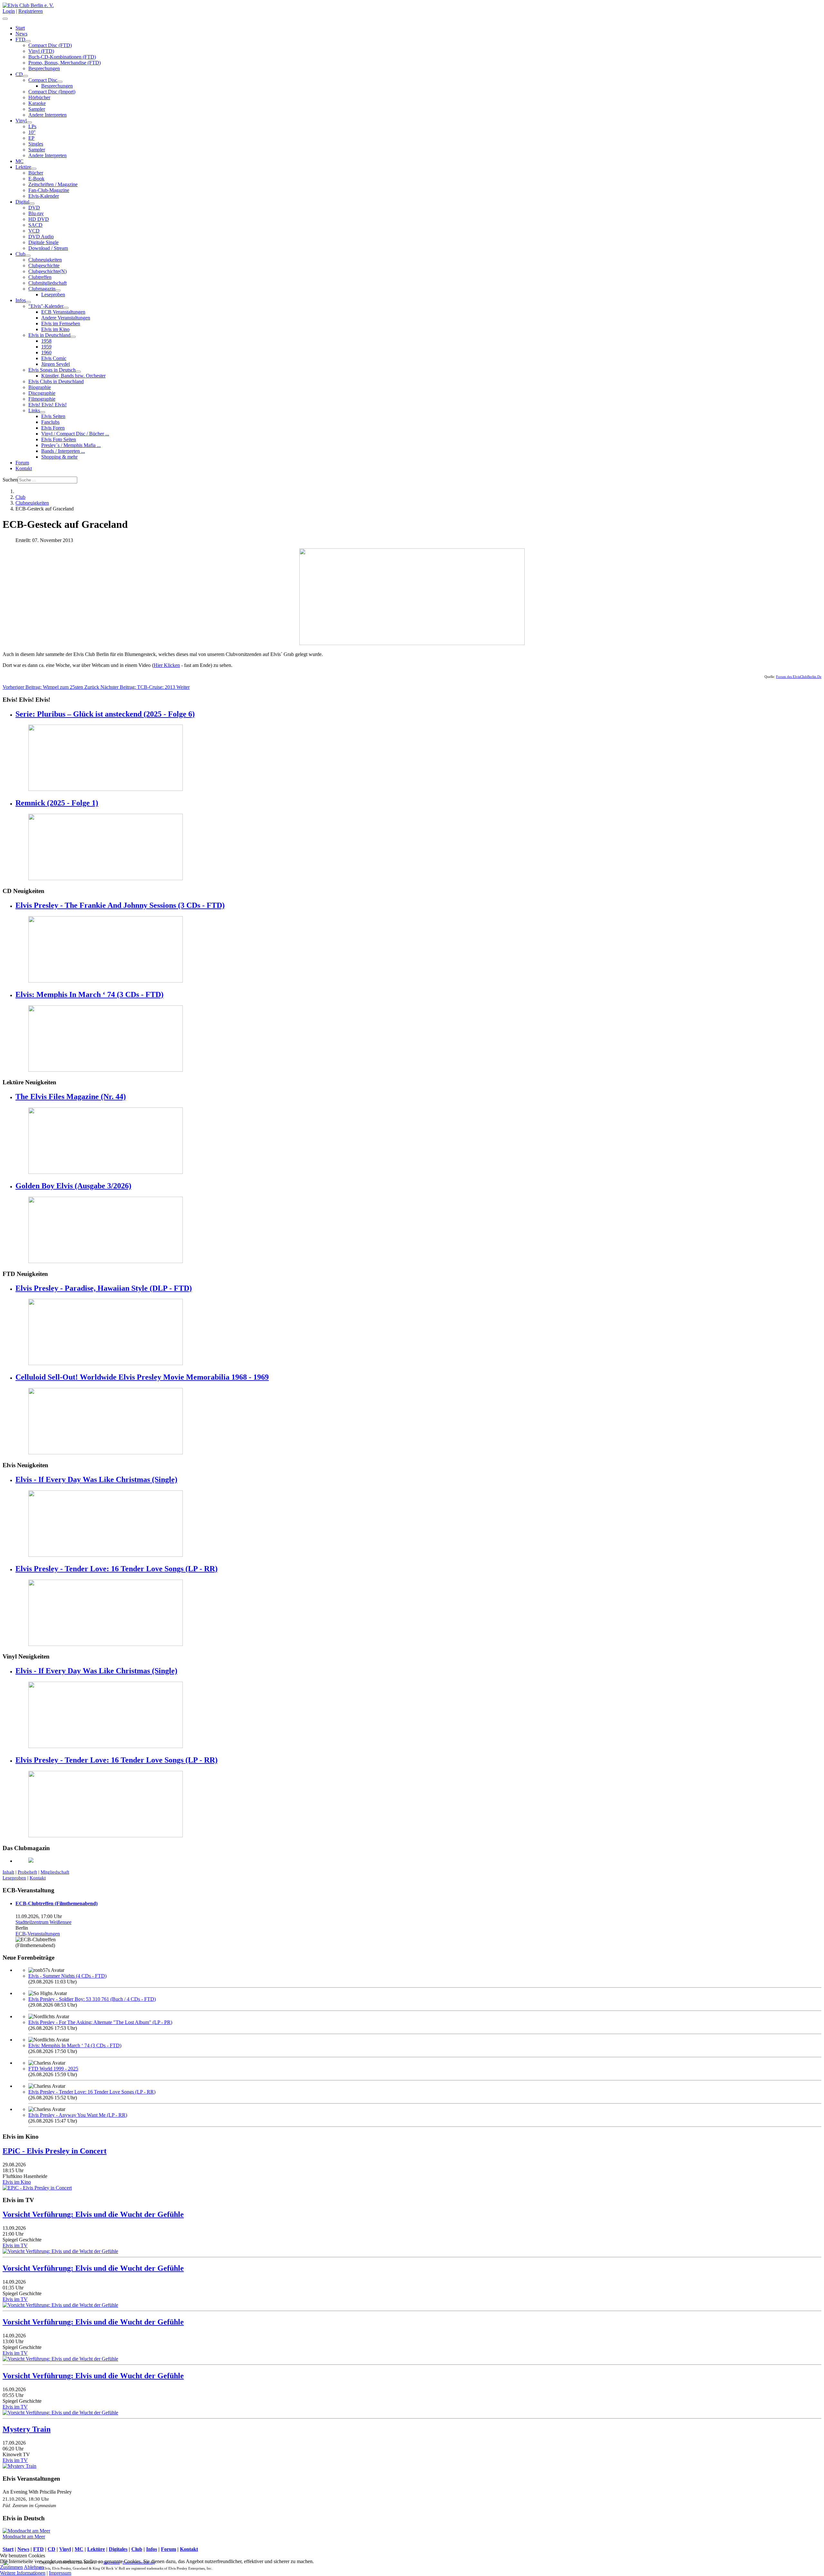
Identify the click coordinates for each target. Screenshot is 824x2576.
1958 (46, 341)
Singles (36, 144)
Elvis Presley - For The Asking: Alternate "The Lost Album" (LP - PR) (100, 2022)
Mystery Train (27, 2429)
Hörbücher (39, 97)
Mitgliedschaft (55, 1872)
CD (19, 74)
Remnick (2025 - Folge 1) (57, 803)
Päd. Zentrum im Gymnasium (29, 2505)
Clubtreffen (40, 277)
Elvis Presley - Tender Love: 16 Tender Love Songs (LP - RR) (117, 1569)
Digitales (118, 2549)
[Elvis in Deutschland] (73, 337)
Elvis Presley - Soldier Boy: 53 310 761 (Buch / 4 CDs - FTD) (92, 1999)
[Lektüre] (34, 169)
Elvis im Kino (55, 329)
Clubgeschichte (44, 266)
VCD (34, 231)
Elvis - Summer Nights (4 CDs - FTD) (67, 1976)
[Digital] (32, 204)
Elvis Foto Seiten (59, 439)
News (21, 34)
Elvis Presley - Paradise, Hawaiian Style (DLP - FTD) (104, 1288)
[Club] (28, 256)
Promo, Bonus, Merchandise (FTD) (65, 63)
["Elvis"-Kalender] (66, 308)
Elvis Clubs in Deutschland (56, 381)
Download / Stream (48, 248)
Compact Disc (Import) (52, 92)
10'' (32, 132)
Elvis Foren (53, 428)
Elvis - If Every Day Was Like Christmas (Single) (96, 1479)
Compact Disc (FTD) (50, 45)
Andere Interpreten (47, 115)
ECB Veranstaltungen (63, 312)
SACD (35, 225)
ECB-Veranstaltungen (38, 1934)
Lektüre (23, 167)
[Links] (42, 412)
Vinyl (21, 121)
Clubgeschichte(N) (47, 271)
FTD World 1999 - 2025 (53, 2069)
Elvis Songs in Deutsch (52, 370)
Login (9, 11)
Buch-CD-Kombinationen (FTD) (62, 57)
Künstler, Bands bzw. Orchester (73, 376)
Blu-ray (36, 213)
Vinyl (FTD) (41, 51)
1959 (46, 347)
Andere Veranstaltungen (66, 318)
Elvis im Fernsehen (61, 323)
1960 (46, 352)
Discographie (42, 393)
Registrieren (31, 11)
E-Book (36, 179)
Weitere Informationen (23, 2573)
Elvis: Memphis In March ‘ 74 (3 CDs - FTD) (89, 994)
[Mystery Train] (19, 2466)
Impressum (60, 2573)
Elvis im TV (15, 2245)
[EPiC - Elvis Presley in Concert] (37, 2188)
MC (19, 161)
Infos (21, 300)
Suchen (10, 480)
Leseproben (53, 295)
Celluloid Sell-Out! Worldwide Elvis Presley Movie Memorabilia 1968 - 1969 (142, 1377)
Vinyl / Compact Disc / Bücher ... (75, 434)
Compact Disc (43, 80)
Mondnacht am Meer (24, 2537)
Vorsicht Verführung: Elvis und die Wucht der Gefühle (93, 2214)
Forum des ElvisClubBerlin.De (799, 677)
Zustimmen (11, 2567)
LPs (32, 126)
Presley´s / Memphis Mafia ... (71, 445)
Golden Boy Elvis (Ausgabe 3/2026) (73, 1186)
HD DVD (39, 219)
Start (20, 28)
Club (20, 254)
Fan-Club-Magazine (49, 190)
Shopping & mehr (59, 457)
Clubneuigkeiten (45, 260)
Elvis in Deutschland (49, 335)
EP (31, 138)
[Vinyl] (29, 122)
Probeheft (27, 1872)
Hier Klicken (167, 665)
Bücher (36, 173)
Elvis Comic (54, 358)
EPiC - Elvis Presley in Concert (55, 2151)
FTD (20, 39)
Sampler (37, 109)
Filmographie (42, 399)
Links (34, 410)
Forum (22, 463)
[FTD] (28, 41)
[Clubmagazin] (58, 290)
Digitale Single (43, 242)
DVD (34, 208)
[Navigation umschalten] (5, 19)
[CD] (25, 76)
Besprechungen (44, 68)
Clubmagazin (42, 289)
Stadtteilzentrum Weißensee (43, 1922)
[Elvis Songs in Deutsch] (78, 372)
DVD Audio (41, 237)
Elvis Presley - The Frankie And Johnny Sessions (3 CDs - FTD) (120, 905)
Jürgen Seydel (56, 364)
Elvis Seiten (53, 416)
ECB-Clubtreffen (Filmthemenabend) (56, 1903)
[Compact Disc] (60, 82)
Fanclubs (50, 422)
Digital (22, 202)
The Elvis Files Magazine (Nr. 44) (71, 1097)
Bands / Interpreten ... (63, 451)
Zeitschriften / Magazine (53, 184)
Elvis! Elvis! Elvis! (47, 405)
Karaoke (37, 103)
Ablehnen (34, 2567)
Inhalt (8, 1872)
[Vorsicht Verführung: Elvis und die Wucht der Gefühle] (60, 2251)
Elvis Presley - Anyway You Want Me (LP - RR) (78, 2115)
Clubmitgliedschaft (47, 283)
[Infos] (28, 302)
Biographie (40, 387)
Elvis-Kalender (44, 196)
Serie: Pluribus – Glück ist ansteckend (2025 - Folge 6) (105, 714)
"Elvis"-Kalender (46, 306)
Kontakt (24, 468)
